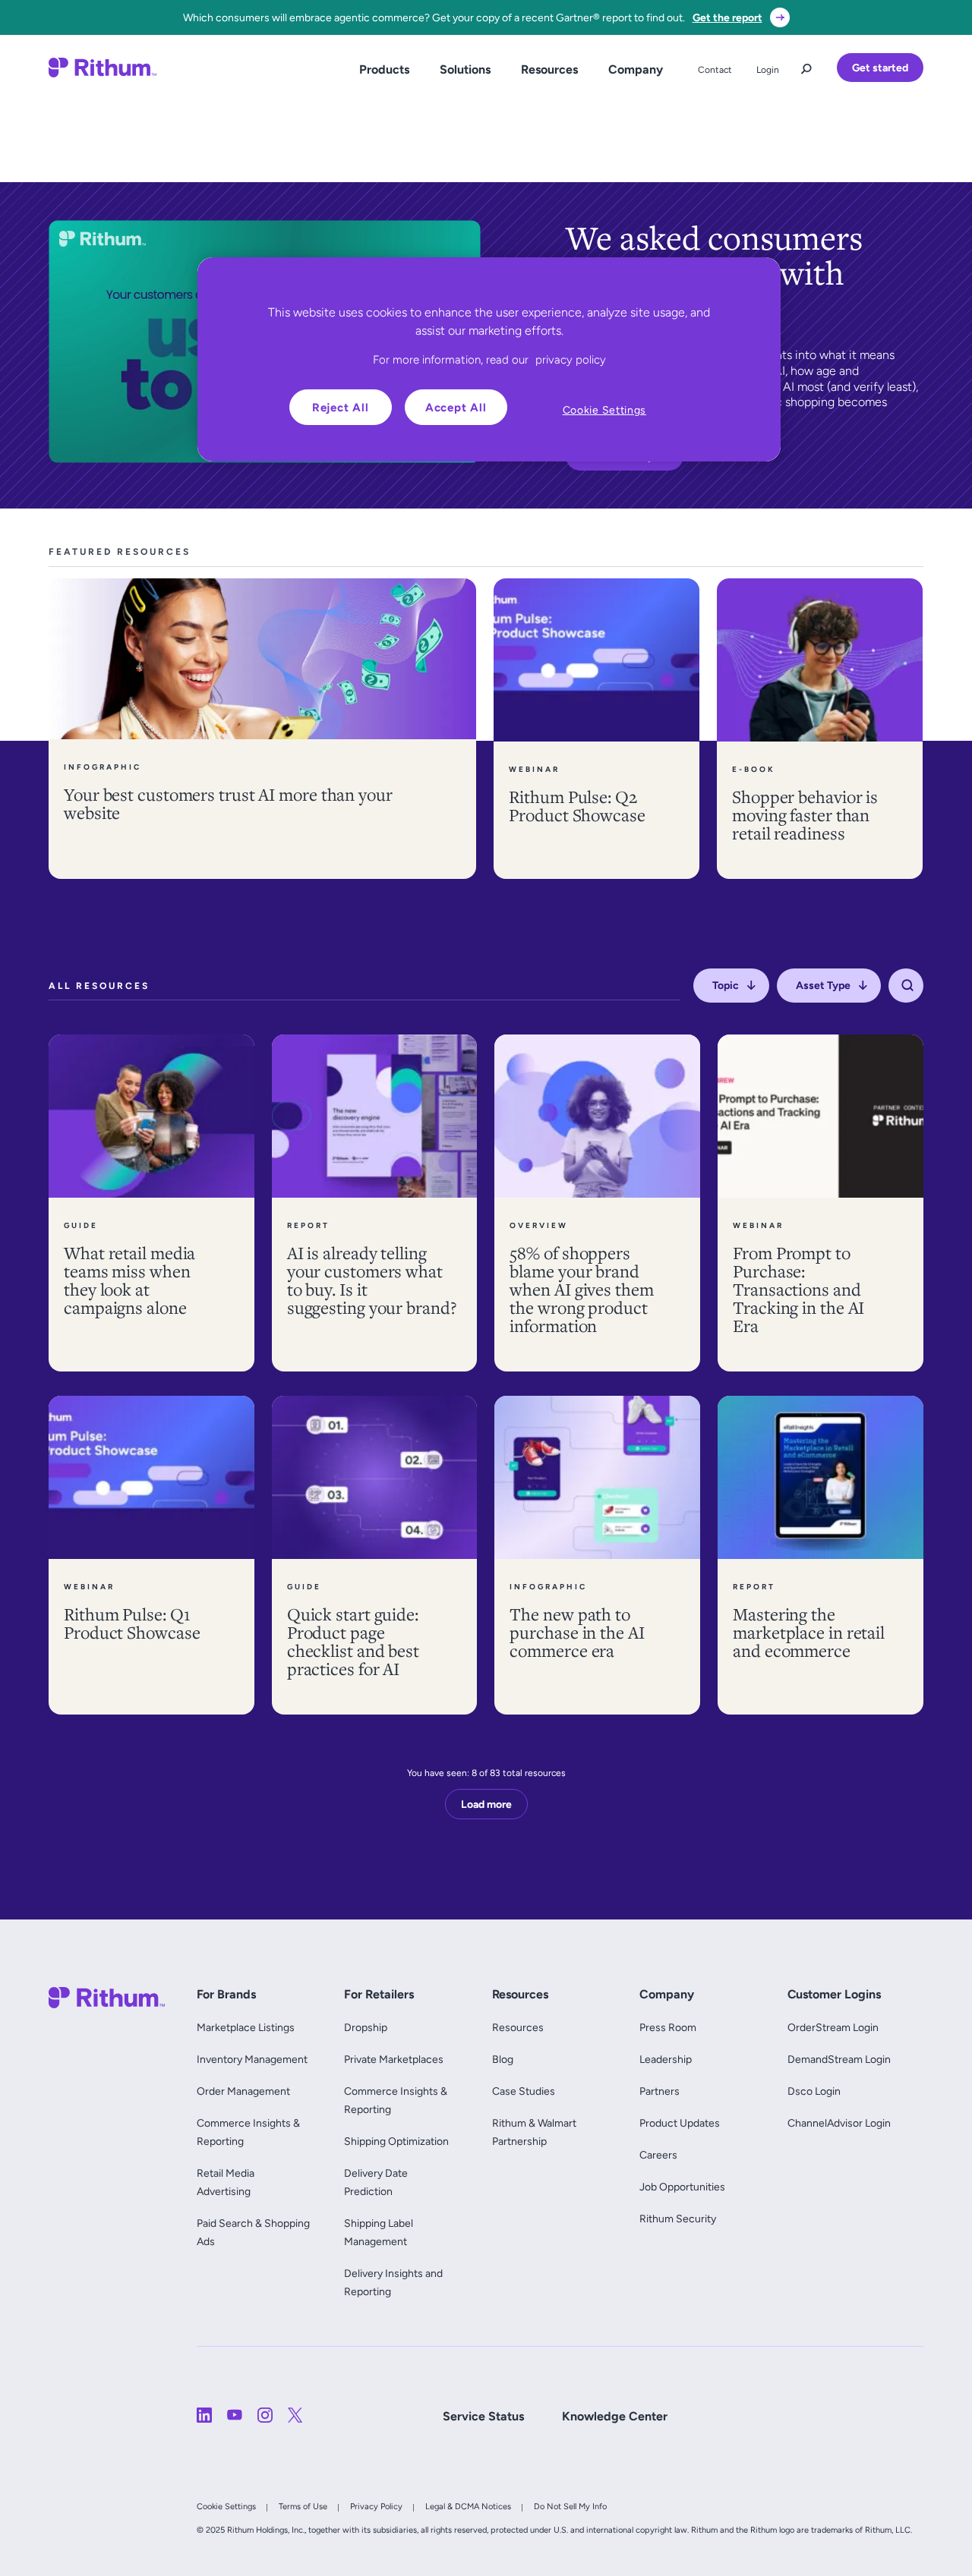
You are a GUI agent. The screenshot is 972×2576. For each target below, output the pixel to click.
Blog (503, 2059)
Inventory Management (252, 2059)
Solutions (465, 69)
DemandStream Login (839, 2059)
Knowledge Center (615, 2416)
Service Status (483, 2416)
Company (636, 69)
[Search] (907, 986)
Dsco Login (814, 2091)
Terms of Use (303, 2506)
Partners (660, 2091)
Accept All (456, 407)
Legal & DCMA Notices (468, 2506)
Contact (715, 70)
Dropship (366, 2027)
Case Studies (524, 2091)
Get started (880, 68)
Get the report (727, 17)
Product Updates (680, 2123)
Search (806, 65)
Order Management (243, 2091)
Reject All (341, 407)
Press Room (668, 2027)
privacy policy (571, 359)
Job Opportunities (682, 2187)
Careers (658, 2155)
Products (384, 69)
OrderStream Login (833, 2027)
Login (768, 70)
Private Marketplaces (394, 2059)
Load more (486, 1804)
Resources (549, 69)
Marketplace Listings (246, 2027)
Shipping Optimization (396, 2141)
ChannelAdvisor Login (839, 2123)
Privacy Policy (376, 2506)
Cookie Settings (226, 2506)
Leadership (666, 2059)
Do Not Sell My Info (570, 2506)
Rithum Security (678, 2219)
